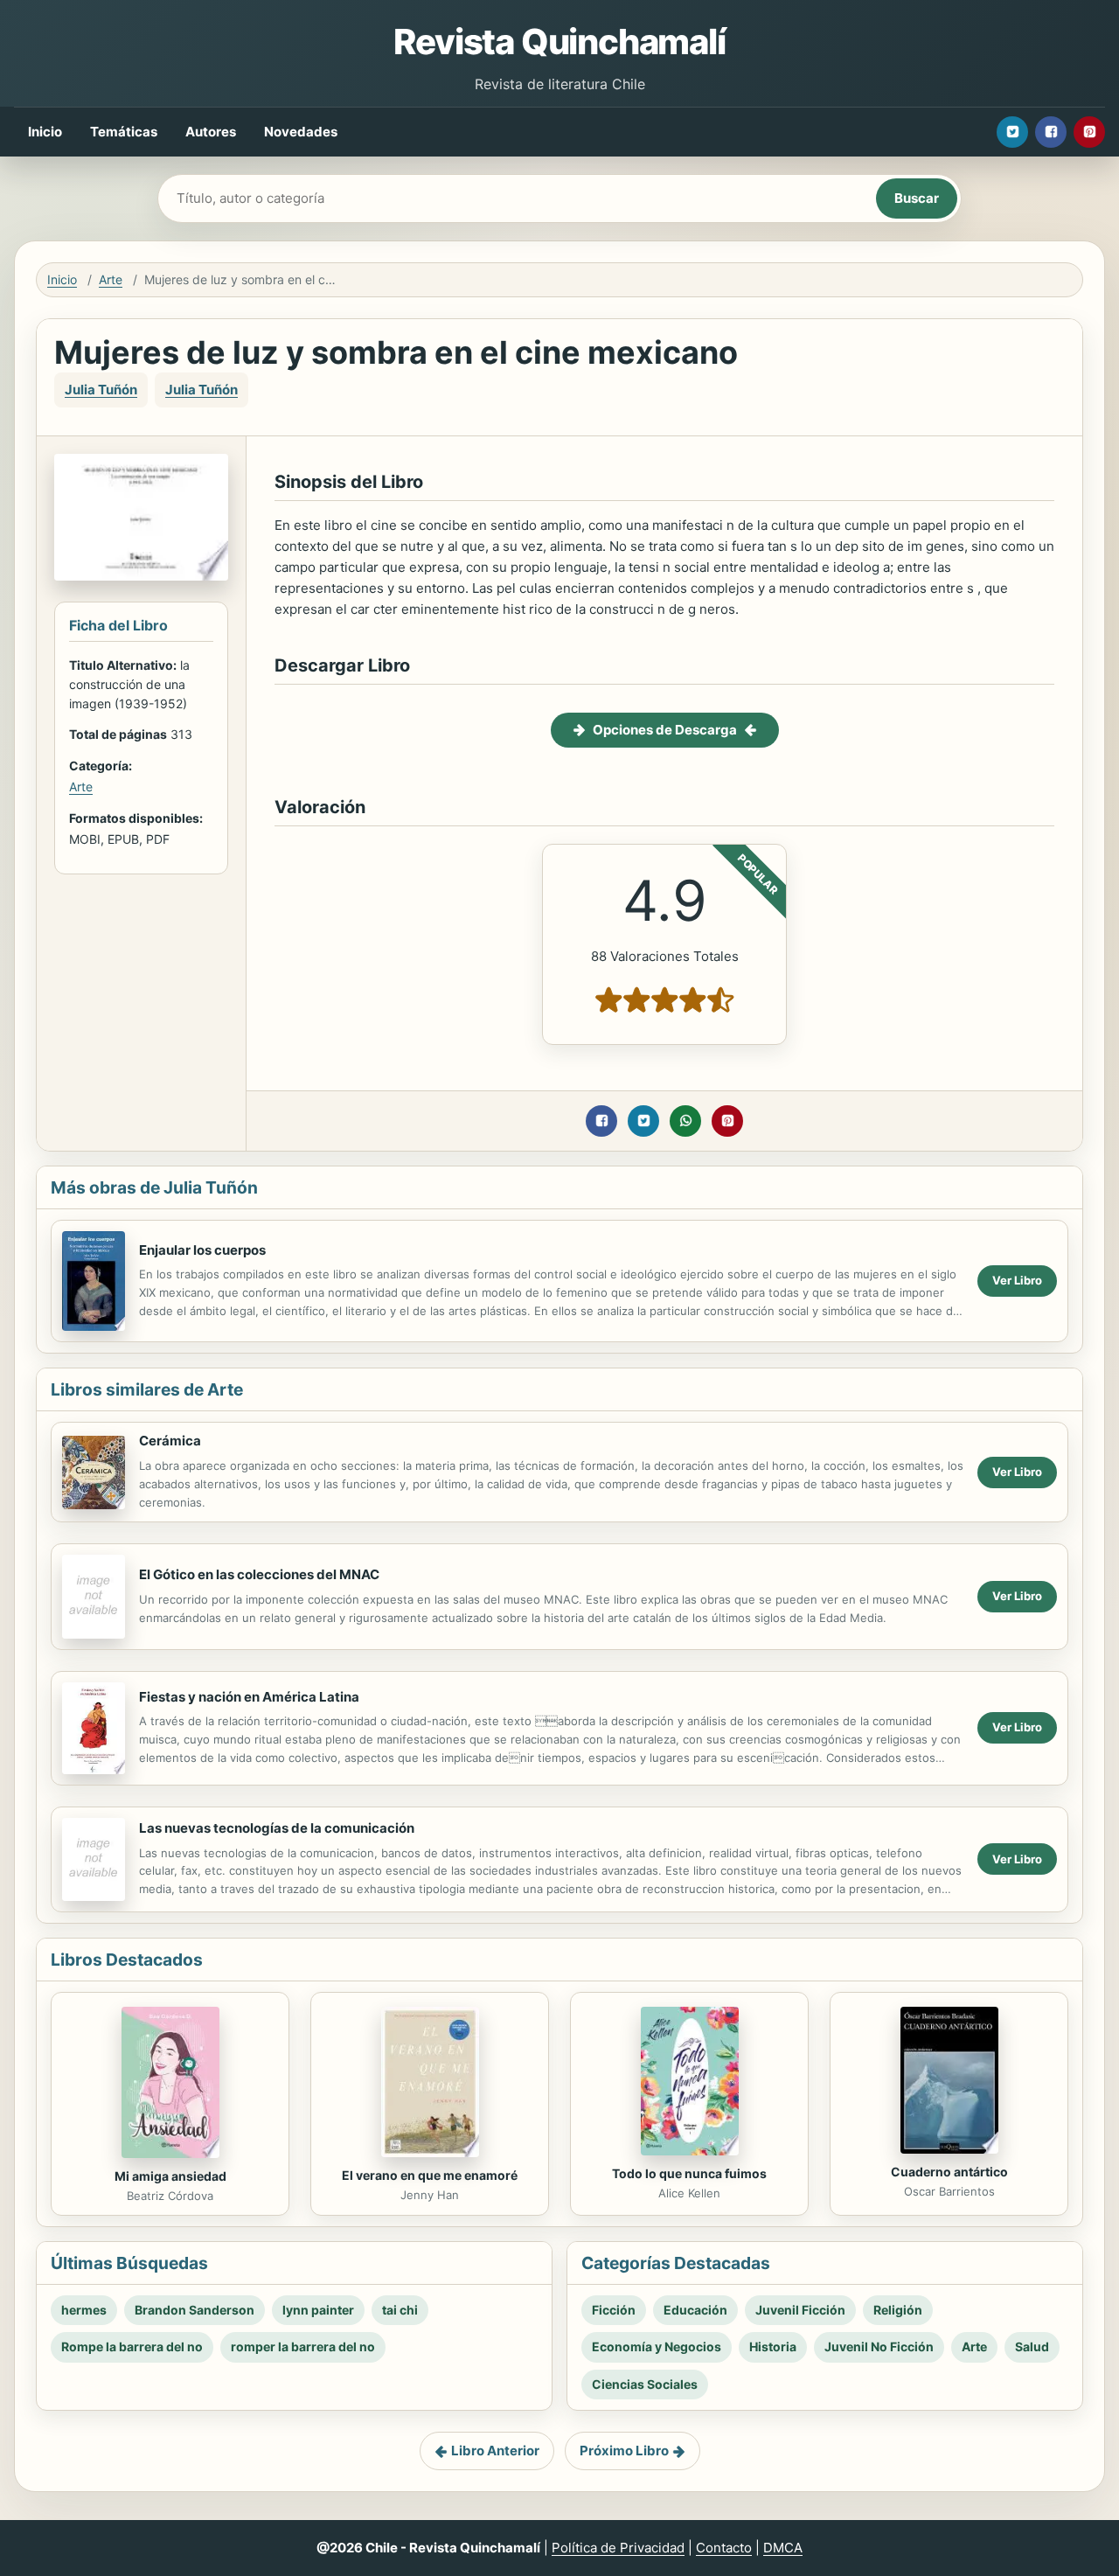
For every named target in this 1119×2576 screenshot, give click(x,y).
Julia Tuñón (101, 390)
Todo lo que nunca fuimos (689, 2173)
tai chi (400, 2310)
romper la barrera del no (303, 2346)
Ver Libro (1017, 1280)
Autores (211, 132)
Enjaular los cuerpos (202, 1250)
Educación (695, 2310)
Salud (1032, 2346)
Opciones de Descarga (665, 730)
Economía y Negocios (657, 2346)
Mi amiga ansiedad (170, 2176)
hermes (84, 2310)
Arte (111, 279)
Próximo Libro (624, 2451)
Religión (898, 2310)
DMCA (783, 2548)
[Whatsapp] (685, 1121)
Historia (773, 2346)
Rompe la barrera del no (132, 2346)
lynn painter (318, 2310)
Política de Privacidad (618, 2548)
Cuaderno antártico (949, 2172)
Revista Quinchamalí (559, 42)
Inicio (45, 132)
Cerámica (170, 1441)
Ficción (614, 2310)
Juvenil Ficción (800, 2310)
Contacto (724, 2548)
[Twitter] (1012, 132)
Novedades (301, 132)
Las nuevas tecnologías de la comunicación (277, 1828)
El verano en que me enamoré (430, 2175)
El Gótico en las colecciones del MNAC (259, 1574)
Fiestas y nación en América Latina (249, 1697)
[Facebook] (1051, 132)
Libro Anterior (495, 2451)
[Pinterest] (1089, 132)
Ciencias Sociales (645, 2384)
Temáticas (124, 132)
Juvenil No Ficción (879, 2346)
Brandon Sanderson (195, 2310)
